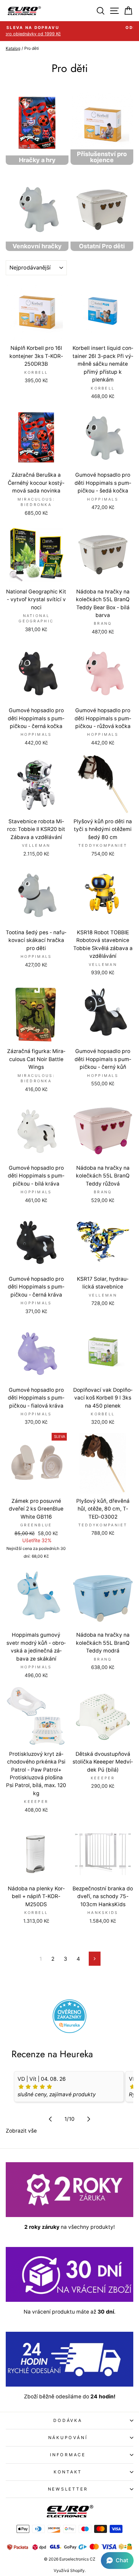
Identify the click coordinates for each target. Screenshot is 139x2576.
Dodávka (68, 2420)
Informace (68, 2455)
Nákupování (68, 2438)
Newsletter (68, 2489)
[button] (117, 2561)
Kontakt (68, 2472)
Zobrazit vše (21, 2131)
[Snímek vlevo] (50, 2119)
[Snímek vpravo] (89, 2119)
